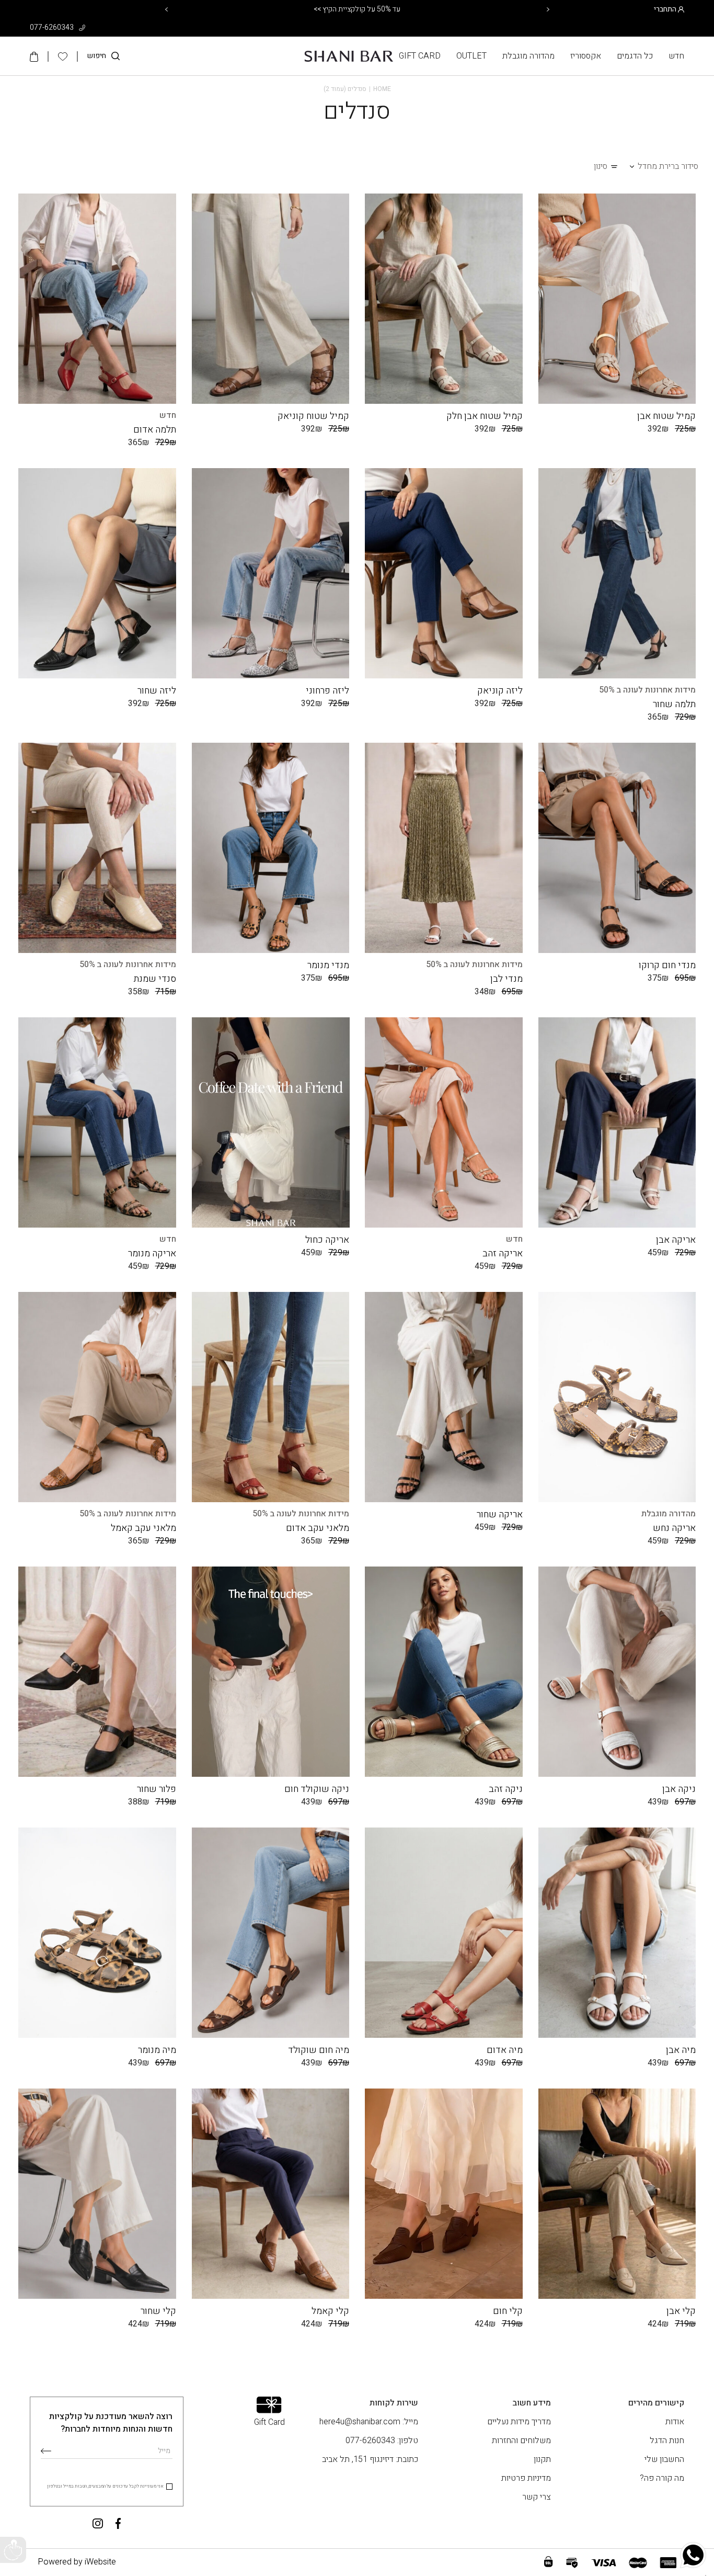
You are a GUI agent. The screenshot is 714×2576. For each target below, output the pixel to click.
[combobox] (668, 166)
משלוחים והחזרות (521, 2441)
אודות (675, 2422)
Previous (166, 9)
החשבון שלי (664, 2459)
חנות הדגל (667, 2441)
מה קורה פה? (662, 2478)
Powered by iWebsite (77, 2562)
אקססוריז (586, 56)
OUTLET (471, 56)
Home (382, 89)
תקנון (542, 2459)
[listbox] (706, 2575)
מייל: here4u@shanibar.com (369, 2422)
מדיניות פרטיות (526, 2478)
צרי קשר (537, 2497)
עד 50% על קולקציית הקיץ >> (357, 9)
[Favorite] (549, 1305)
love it (549, 207)
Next (548, 9)
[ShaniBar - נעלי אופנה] (349, 56)
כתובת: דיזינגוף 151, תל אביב (370, 2459)
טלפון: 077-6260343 (382, 2441)
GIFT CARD (420, 56)
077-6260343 (53, 27)
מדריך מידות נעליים (519, 2422)
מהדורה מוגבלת (528, 56)
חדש (676, 56)
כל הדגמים (635, 56)
